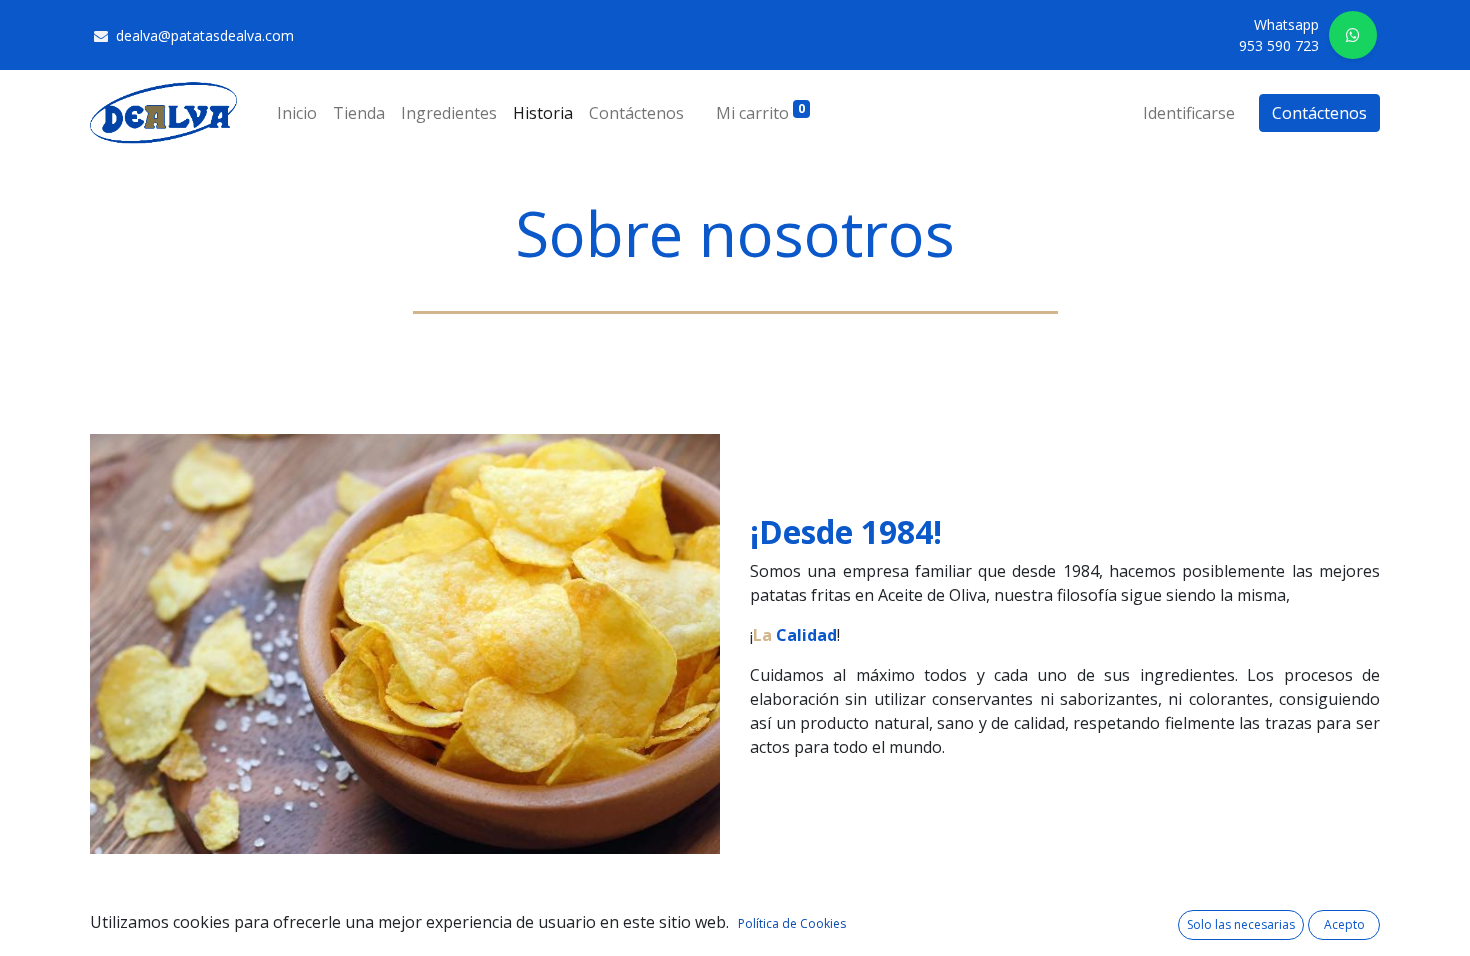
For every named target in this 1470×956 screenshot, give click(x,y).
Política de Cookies (792, 923)
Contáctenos (1319, 113)
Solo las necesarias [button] (1241, 924)
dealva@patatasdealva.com (207, 35)
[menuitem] (297, 113)
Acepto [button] (1344, 924)
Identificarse (1189, 113)
